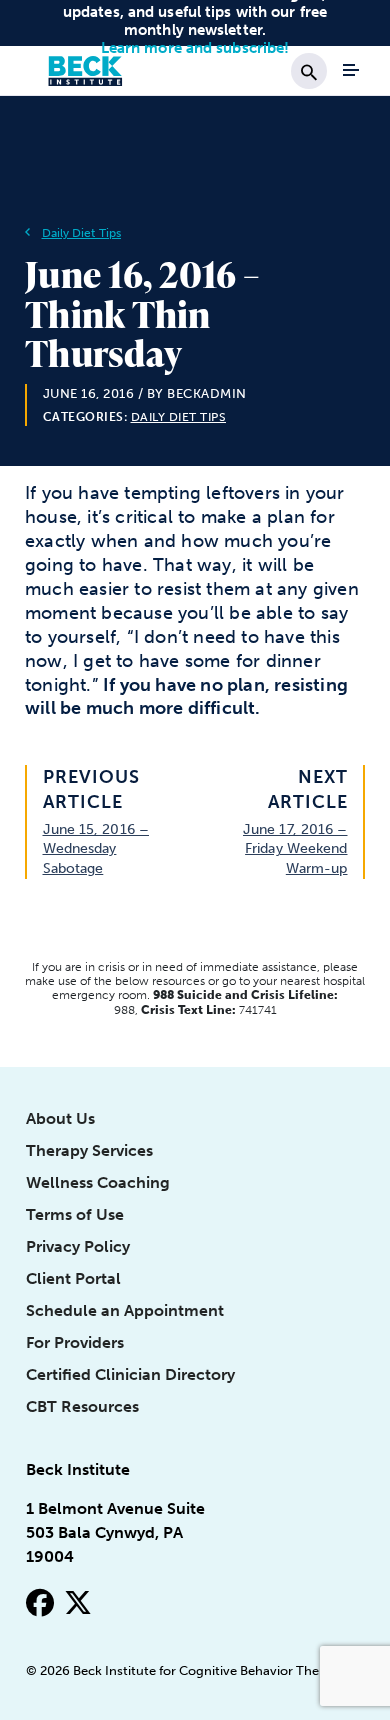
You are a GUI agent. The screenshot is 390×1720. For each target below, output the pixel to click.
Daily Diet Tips (82, 233)
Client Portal (73, 1278)
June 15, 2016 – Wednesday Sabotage (96, 849)
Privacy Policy (78, 1246)
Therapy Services (89, 1150)
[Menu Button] (351, 70)
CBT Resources (82, 1406)
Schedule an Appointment (125, 1310)
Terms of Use (75, 1214)
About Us (60, 1118)
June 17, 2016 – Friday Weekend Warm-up (295, 849)
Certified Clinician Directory (130, 1374)
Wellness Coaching (98, 1182)
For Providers (75, 1342)
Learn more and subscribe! (195, 48)
